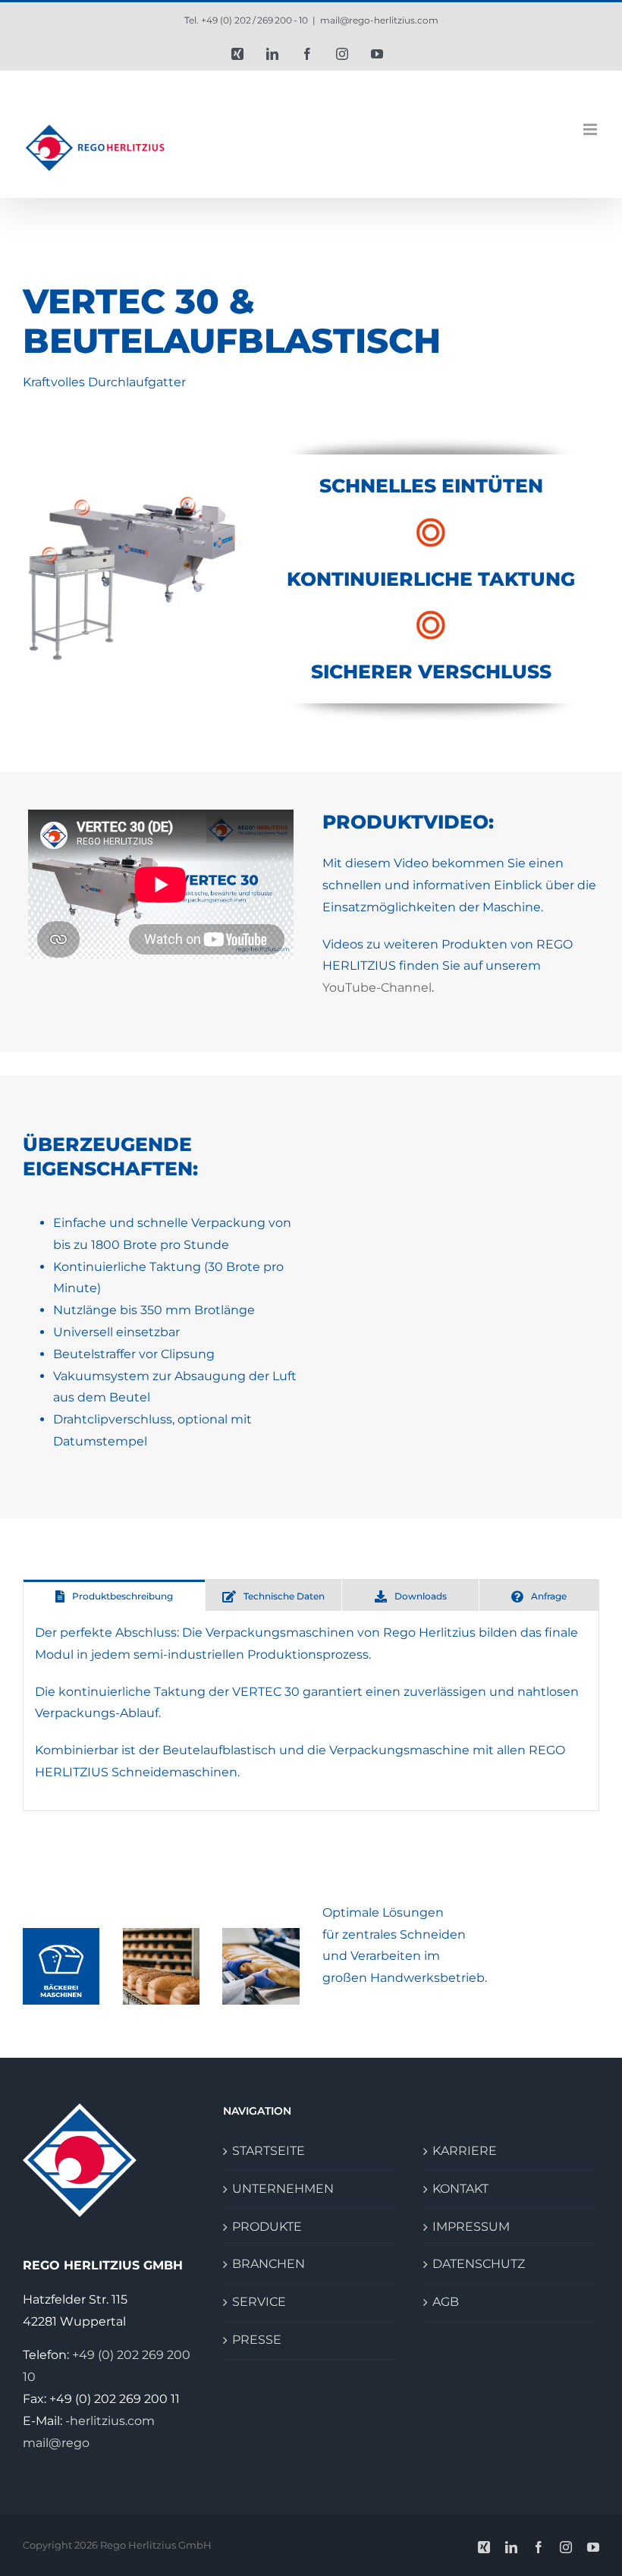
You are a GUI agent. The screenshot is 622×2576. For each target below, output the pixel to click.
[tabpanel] (311, 1711)
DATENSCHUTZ (479, 2264)
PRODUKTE (267, 2227)
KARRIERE (465, 2151)
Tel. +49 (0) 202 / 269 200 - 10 (246, 20)
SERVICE (259, 2302)
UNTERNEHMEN (283, 2189)
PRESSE (257, 2340)
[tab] (114, 1595)
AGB (446, 2302)
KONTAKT (460, 2189)
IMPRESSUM (471, 2227)
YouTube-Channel (377, 988)
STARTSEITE (269, 2151)
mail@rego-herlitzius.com (379, 20)
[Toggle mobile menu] (591, 129)
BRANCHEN (269, 2264)
